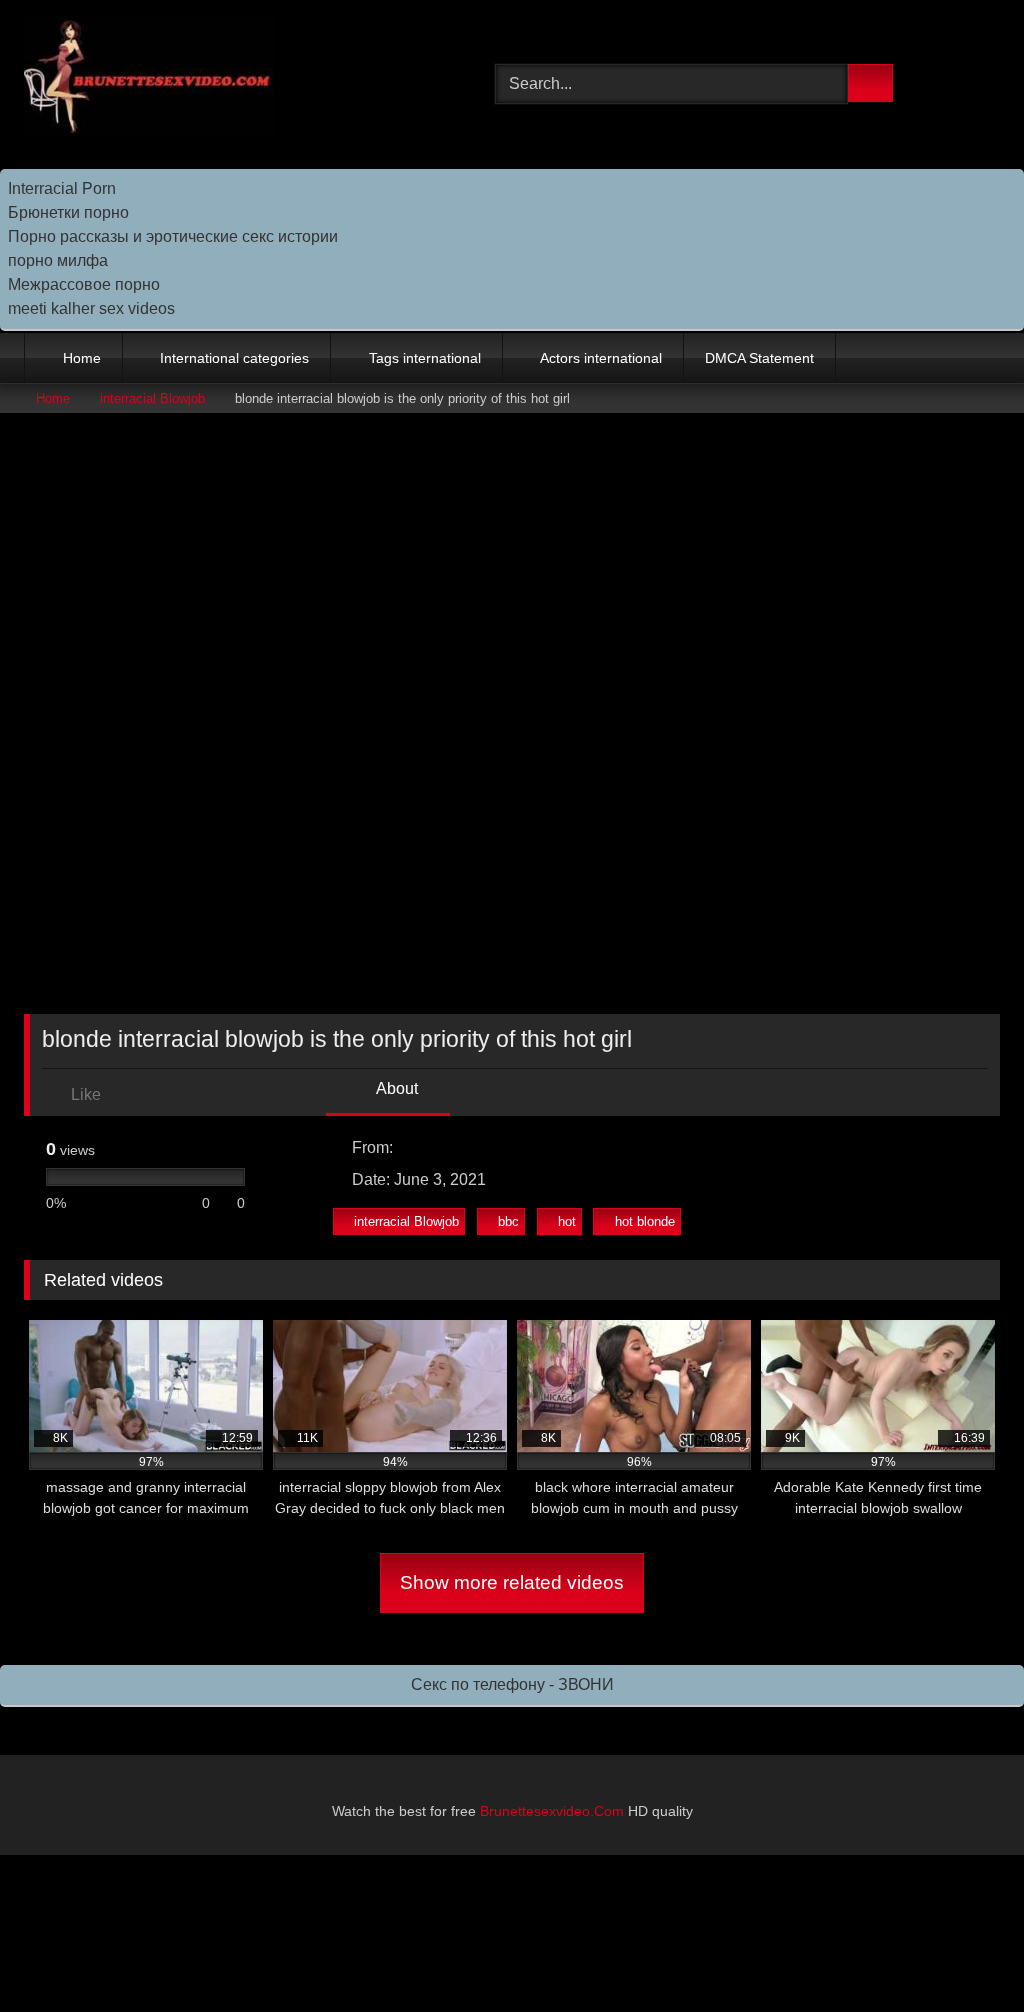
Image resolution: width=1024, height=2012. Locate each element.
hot (567, 1221)
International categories (234, 358)
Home (82, 358)
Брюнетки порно (68, 212)
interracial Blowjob (152, 398)
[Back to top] (964, 1952)
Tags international (425, 358)
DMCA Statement (759, 358)
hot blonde (645, 1221)
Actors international (601, 358)
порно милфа (58, 260)
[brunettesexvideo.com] (228, 79)
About (395, 1088)
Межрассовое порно (84, 284)
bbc (508, 1221)
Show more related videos (512, 1582)
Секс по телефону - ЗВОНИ (512, 1684)
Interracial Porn (62, 188)
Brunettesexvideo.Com (552, 1811)
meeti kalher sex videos (91, 308)
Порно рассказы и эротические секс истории (173, 236)
